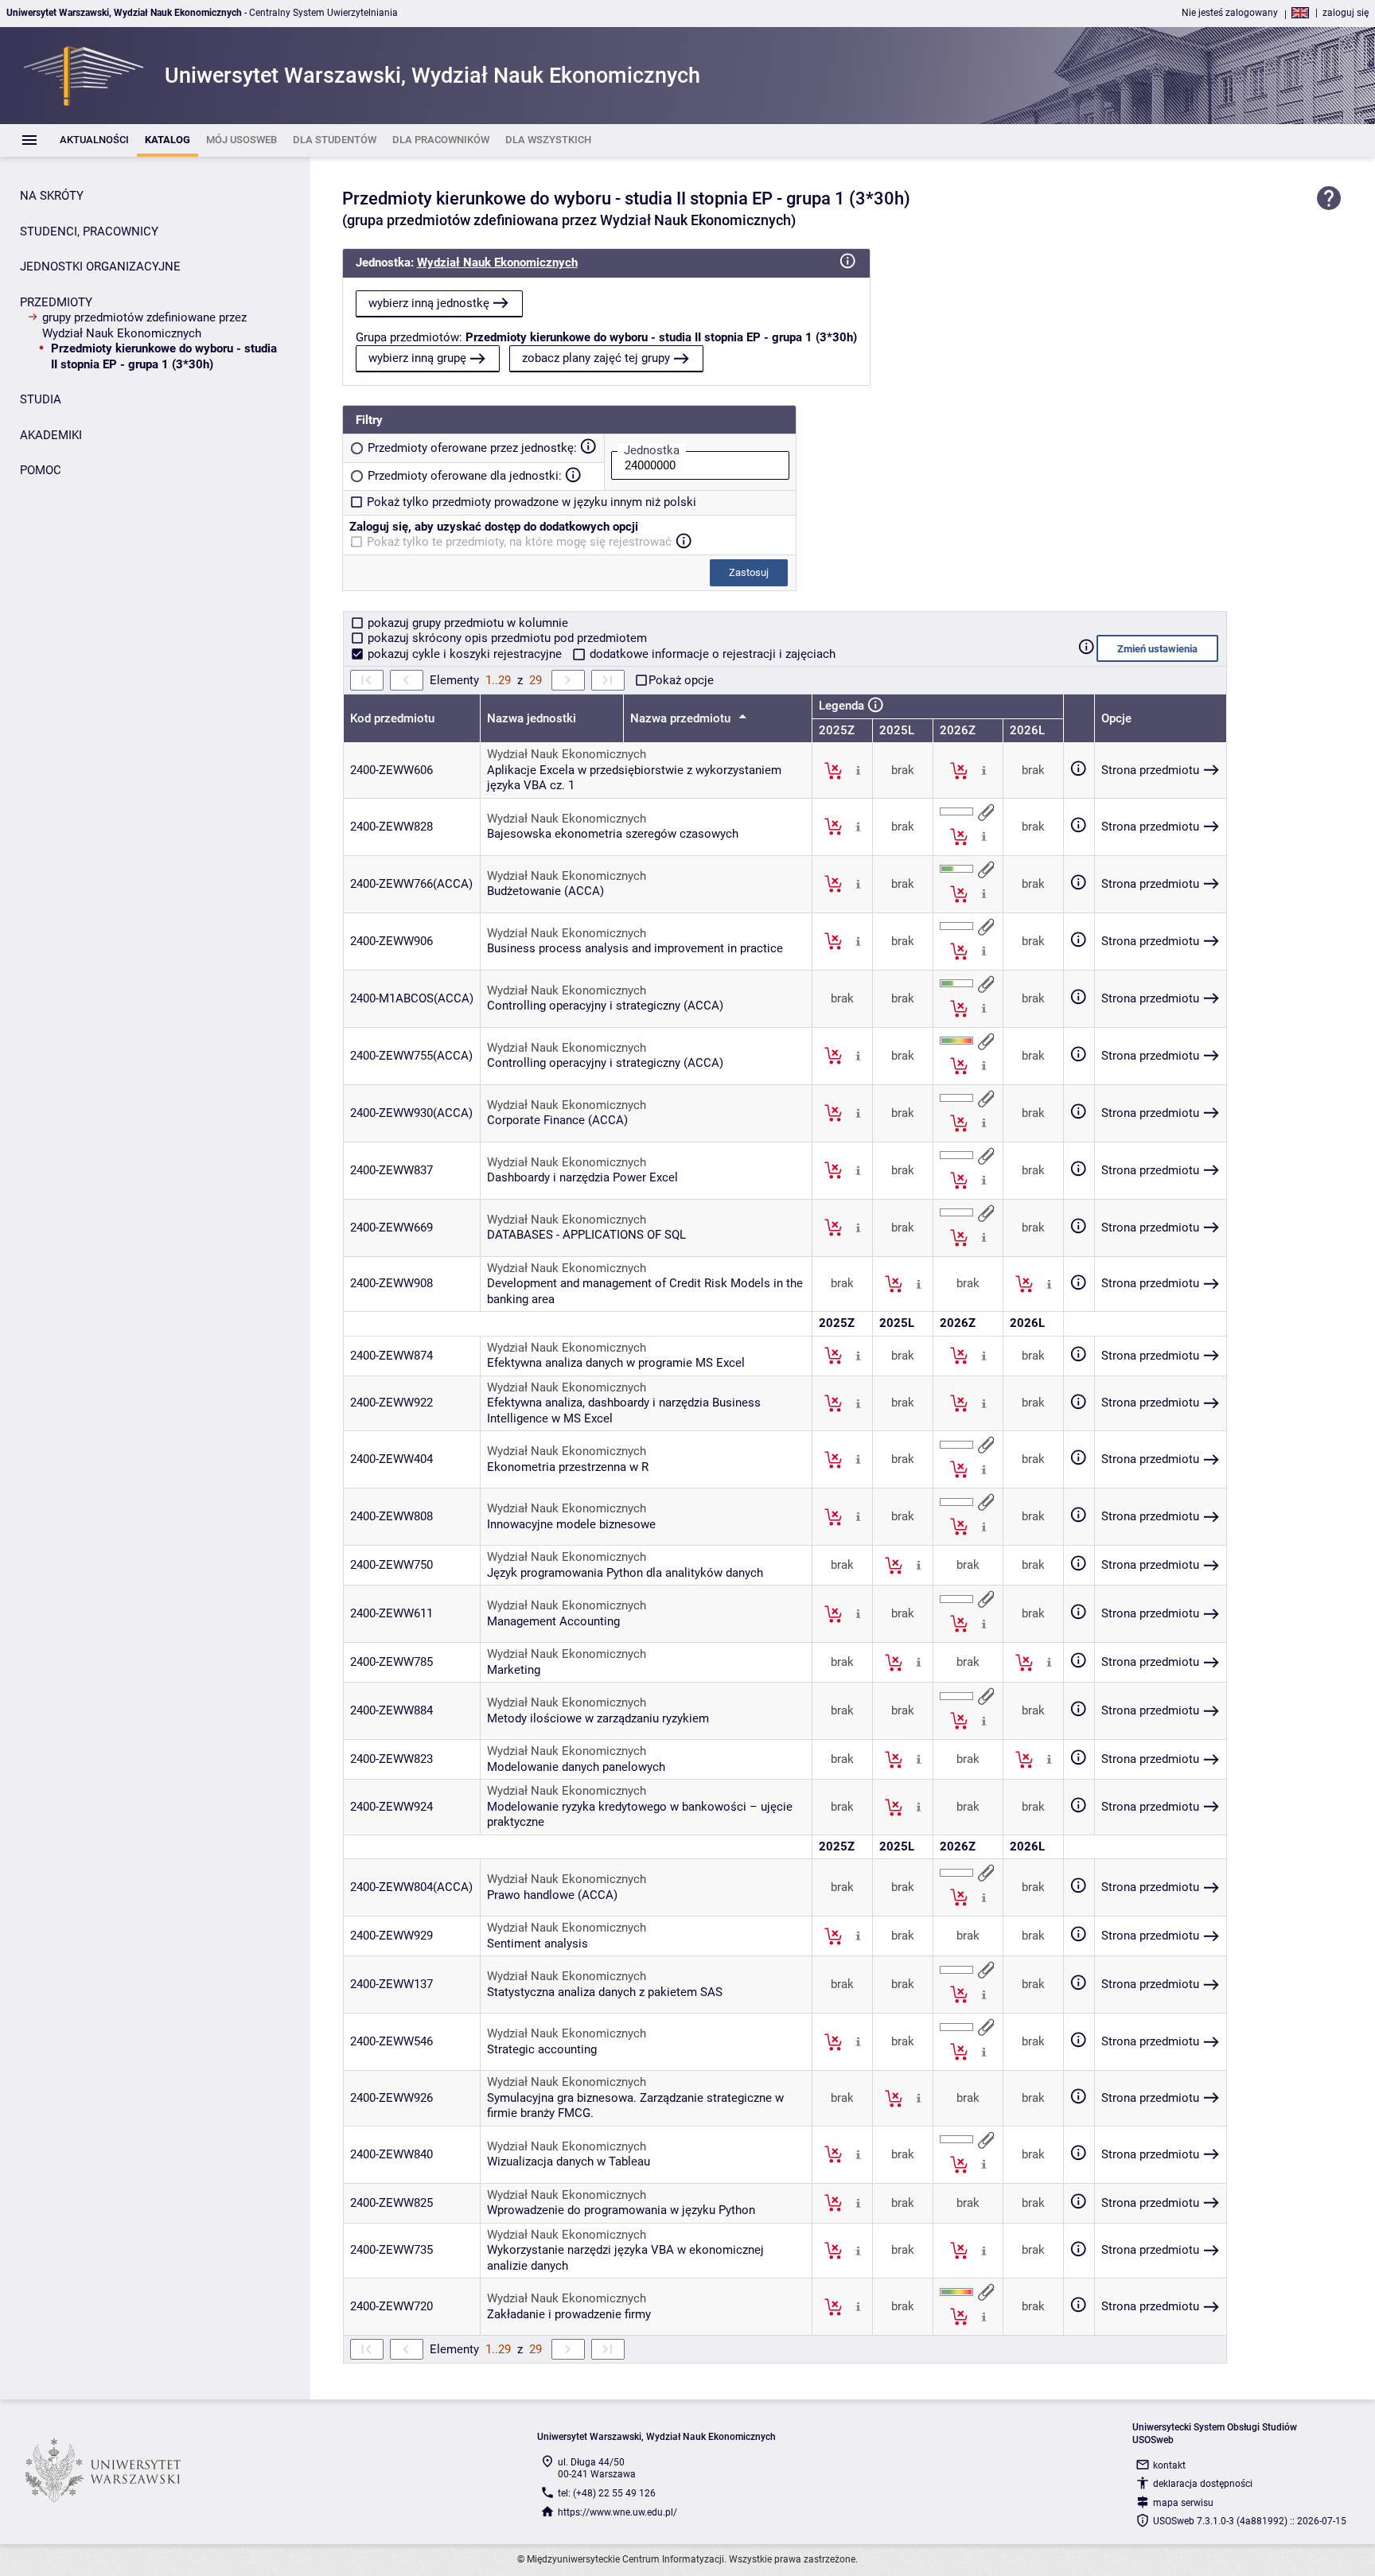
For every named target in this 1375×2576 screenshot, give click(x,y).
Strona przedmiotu (1150, 770)
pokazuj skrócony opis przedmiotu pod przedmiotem (506, 638)
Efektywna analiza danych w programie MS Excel (616, 1363)
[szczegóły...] (858, 770)
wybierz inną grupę (417, 358)
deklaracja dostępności (1203, 2484)
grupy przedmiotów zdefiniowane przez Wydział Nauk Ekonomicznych (144, 325)
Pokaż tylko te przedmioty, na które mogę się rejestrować (519, 542)
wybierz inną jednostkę (429, 303)
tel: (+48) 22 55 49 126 (607, 2493)
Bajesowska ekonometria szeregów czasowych (613, 834)
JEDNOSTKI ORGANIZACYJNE (100, 267)
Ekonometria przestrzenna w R (568, 1467)
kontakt (1169, 2465)
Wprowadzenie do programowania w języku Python (621, 2210)
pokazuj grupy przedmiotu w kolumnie (466, 623)
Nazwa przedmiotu (682, 718)
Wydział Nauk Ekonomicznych (497, 263)
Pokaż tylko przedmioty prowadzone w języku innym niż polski (532, 502)
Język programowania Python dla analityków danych (625, 1573)
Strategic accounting (542, 2049)
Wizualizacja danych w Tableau (569, 2162)
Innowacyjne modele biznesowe (571, 1524)
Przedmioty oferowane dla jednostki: (465, 476)
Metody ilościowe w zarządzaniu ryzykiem (598, 1718)
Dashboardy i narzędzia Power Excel (582, 1177)
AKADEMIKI (51, 435)
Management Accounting (553, 1621)
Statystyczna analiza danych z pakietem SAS (605, 1992)
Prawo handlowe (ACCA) (552, 1895)
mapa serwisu (1183, 2503)
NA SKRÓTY (52, 196)
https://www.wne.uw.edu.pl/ (617, 2512)
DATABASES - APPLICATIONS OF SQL (586, 1235)
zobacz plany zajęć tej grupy (596, 358)
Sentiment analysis (538, 1944)
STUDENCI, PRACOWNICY (89, 232)
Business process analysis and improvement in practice (635, 948)
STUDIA (41, 399)
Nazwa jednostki (532, 718)
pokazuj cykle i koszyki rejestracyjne (465, 654)
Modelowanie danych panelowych (576, 1767)
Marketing (514, 1670)
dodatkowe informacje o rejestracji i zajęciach (711, 654)
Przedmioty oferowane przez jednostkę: (472, 448)
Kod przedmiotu (392, 718)
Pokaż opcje (681, 680)
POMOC (41, 470)
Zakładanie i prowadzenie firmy (569, 2314)
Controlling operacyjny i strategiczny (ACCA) (605, 1006)
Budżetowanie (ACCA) (545, 891)
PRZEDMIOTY (56, 302)
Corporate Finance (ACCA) (557, 1120)
